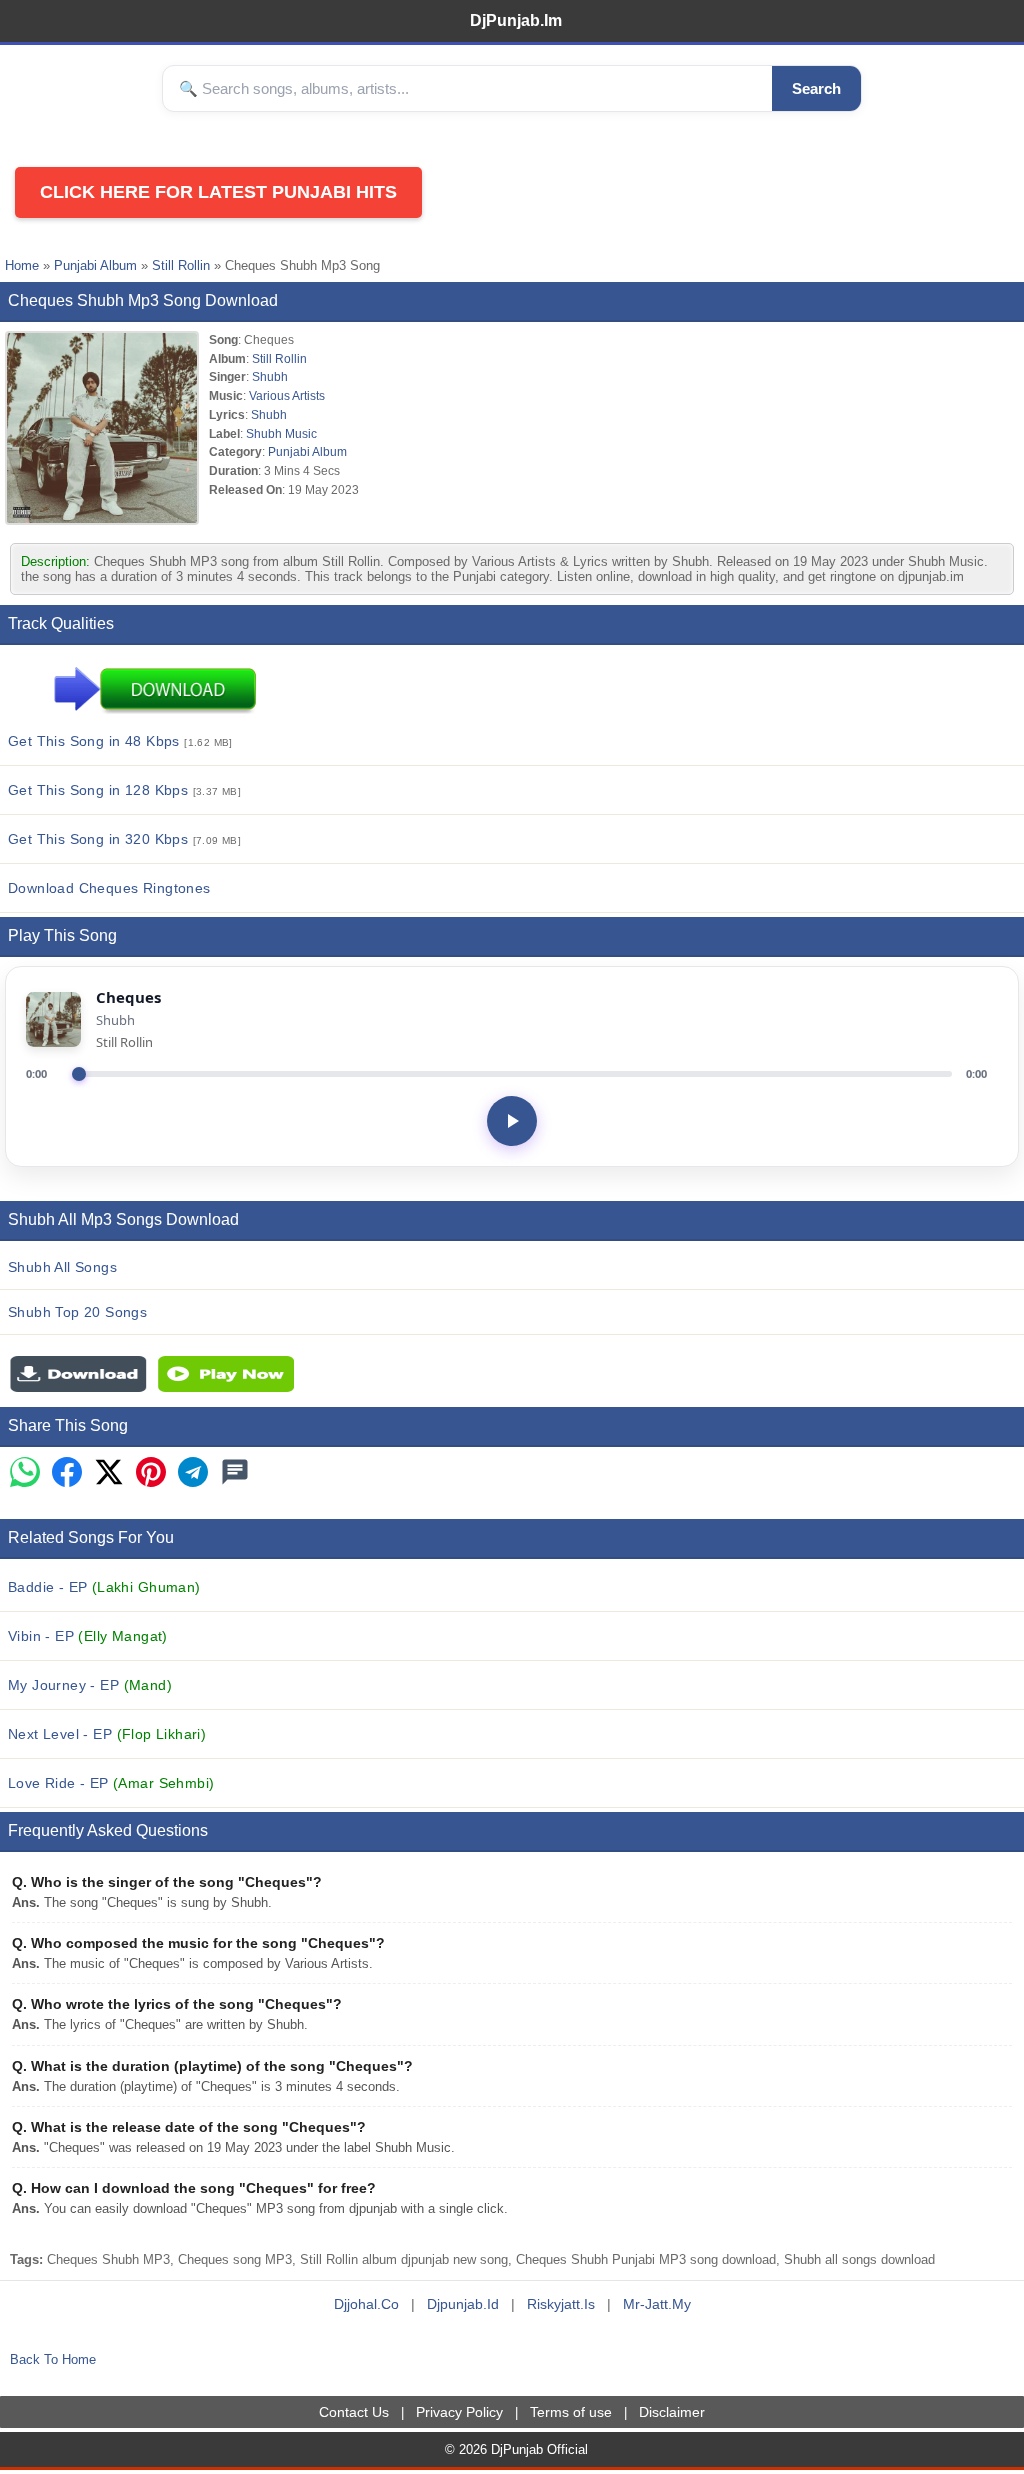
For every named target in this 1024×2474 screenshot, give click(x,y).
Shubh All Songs (62, 1267)
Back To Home (53, 2359)
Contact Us (354, 2412)
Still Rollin (181, 265)
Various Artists (287, 395)
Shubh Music (281, 433)
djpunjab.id (463, 2304)
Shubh (270, 376)
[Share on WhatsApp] (25, 1473)
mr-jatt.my (657, 2304)
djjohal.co (366, 2304)
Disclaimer (672, 2412)
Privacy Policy (459, 2412)
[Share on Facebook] (67, 1473)
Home (22, 265)
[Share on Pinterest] (151, 1473)
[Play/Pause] (512, 1121)
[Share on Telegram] (193, 1473)
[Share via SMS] (235, 1473)
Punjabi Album (95, 265)
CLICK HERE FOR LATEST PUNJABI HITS (218, 192)
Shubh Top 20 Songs (77, 1312)
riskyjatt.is (561, 2304)
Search (816, 88)
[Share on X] (109, 1473)
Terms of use (571, 2412)
